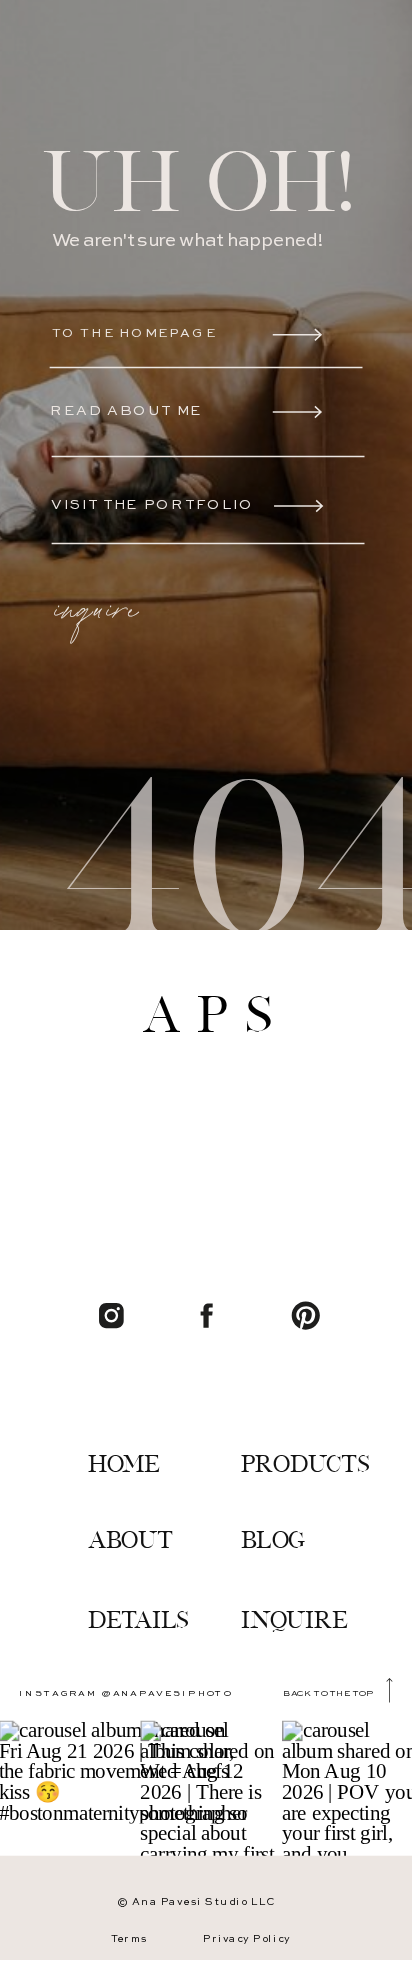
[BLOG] (276, 1510)
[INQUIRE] (312, 1588)
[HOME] (132, 1433)
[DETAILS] (143, 1590)
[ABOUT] (132, 1508)
